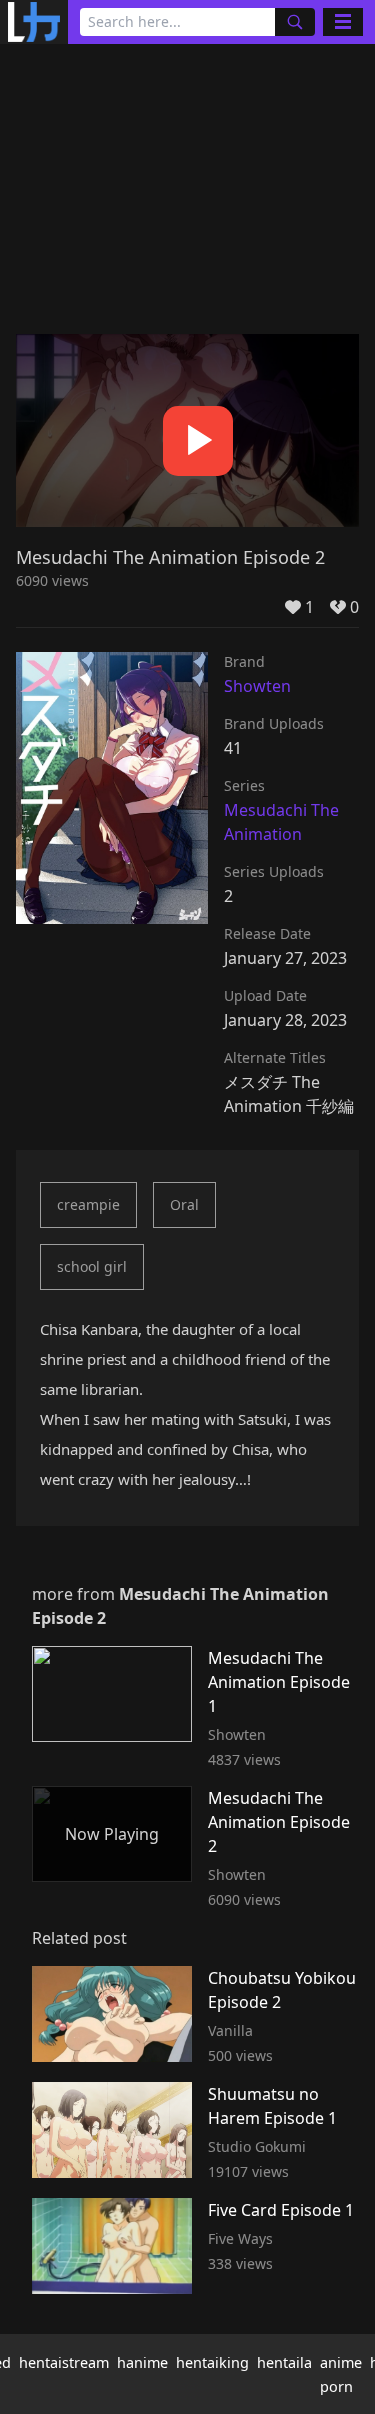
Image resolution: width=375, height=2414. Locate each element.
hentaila (284, 2362)
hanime (142, 2362)
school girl (92, 1266)
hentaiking (212, 2362)
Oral (184, 1204)
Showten (257, 686)
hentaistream (64, 2362)
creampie (88, 1204)
